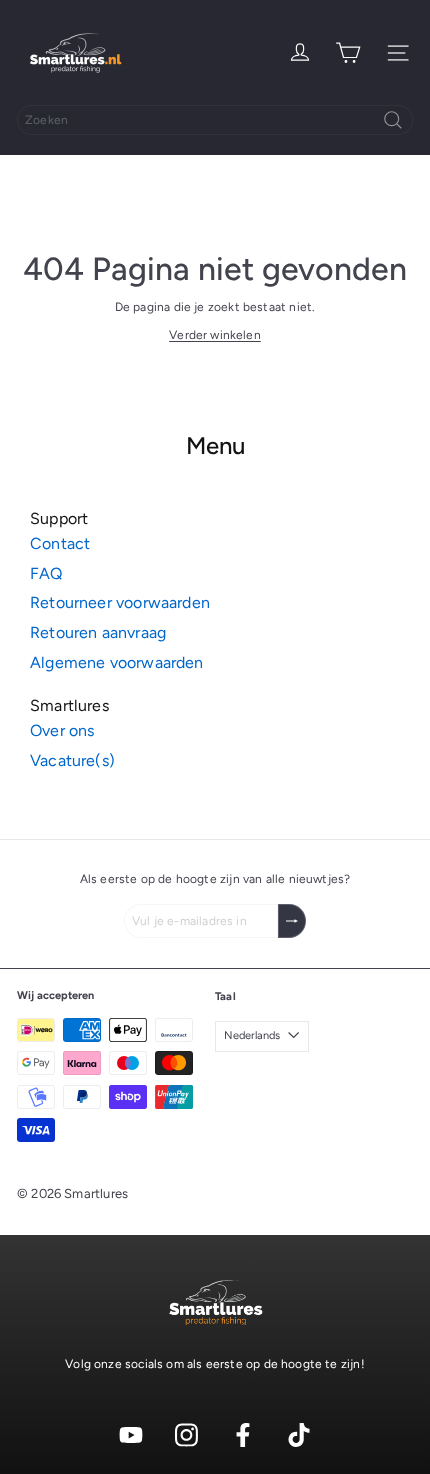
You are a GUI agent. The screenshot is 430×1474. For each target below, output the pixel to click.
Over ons (62, 730)
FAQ (46, 573)
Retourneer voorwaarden (120, 602)
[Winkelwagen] (348, 53)
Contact (60, 543)
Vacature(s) (72, 760)
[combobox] (215, 120)
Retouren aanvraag (98, 632)
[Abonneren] (292, 921)
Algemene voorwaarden (117, 662)
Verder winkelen (215, 335)
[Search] (393, 120)
